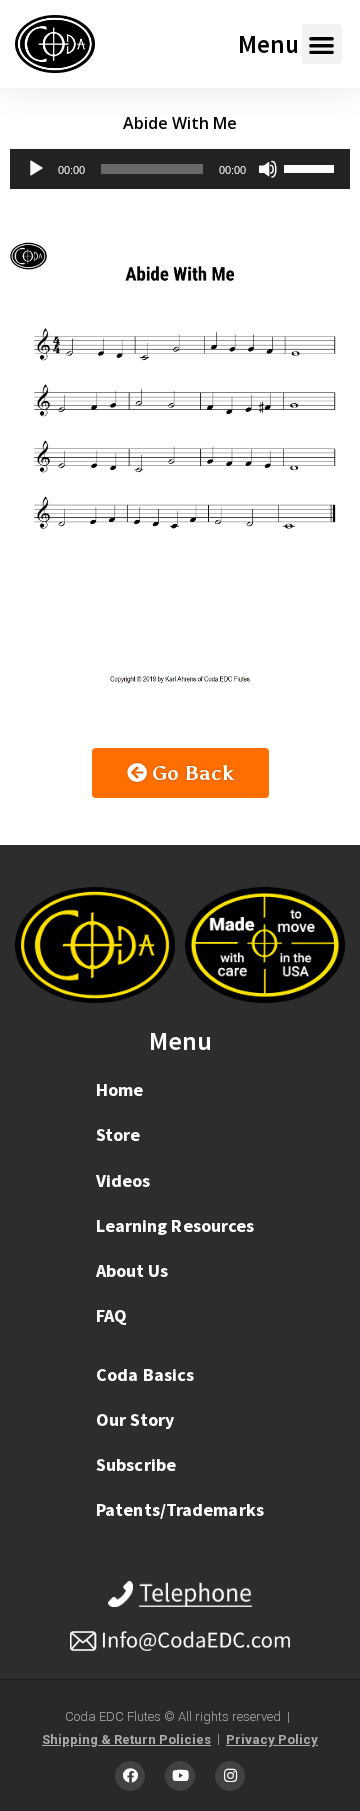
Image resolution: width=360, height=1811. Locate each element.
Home (119, 1089)
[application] (180, 169)
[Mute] (268, 169)
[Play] (36, 169)
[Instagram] (230, 1776)
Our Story (135, 1419)
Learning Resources (175, 1225)
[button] (322, 44)
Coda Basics (145, 1374)
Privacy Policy (272, 1739)
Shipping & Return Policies (126, 1739)
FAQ (111, 1315)
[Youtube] (180, 1776)
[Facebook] (130, 1776)
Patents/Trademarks (180, 1509)
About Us (132, 1270)
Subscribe (136, 1464)
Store (118, 1134)
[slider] (312, 167)
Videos (123, 1180)
